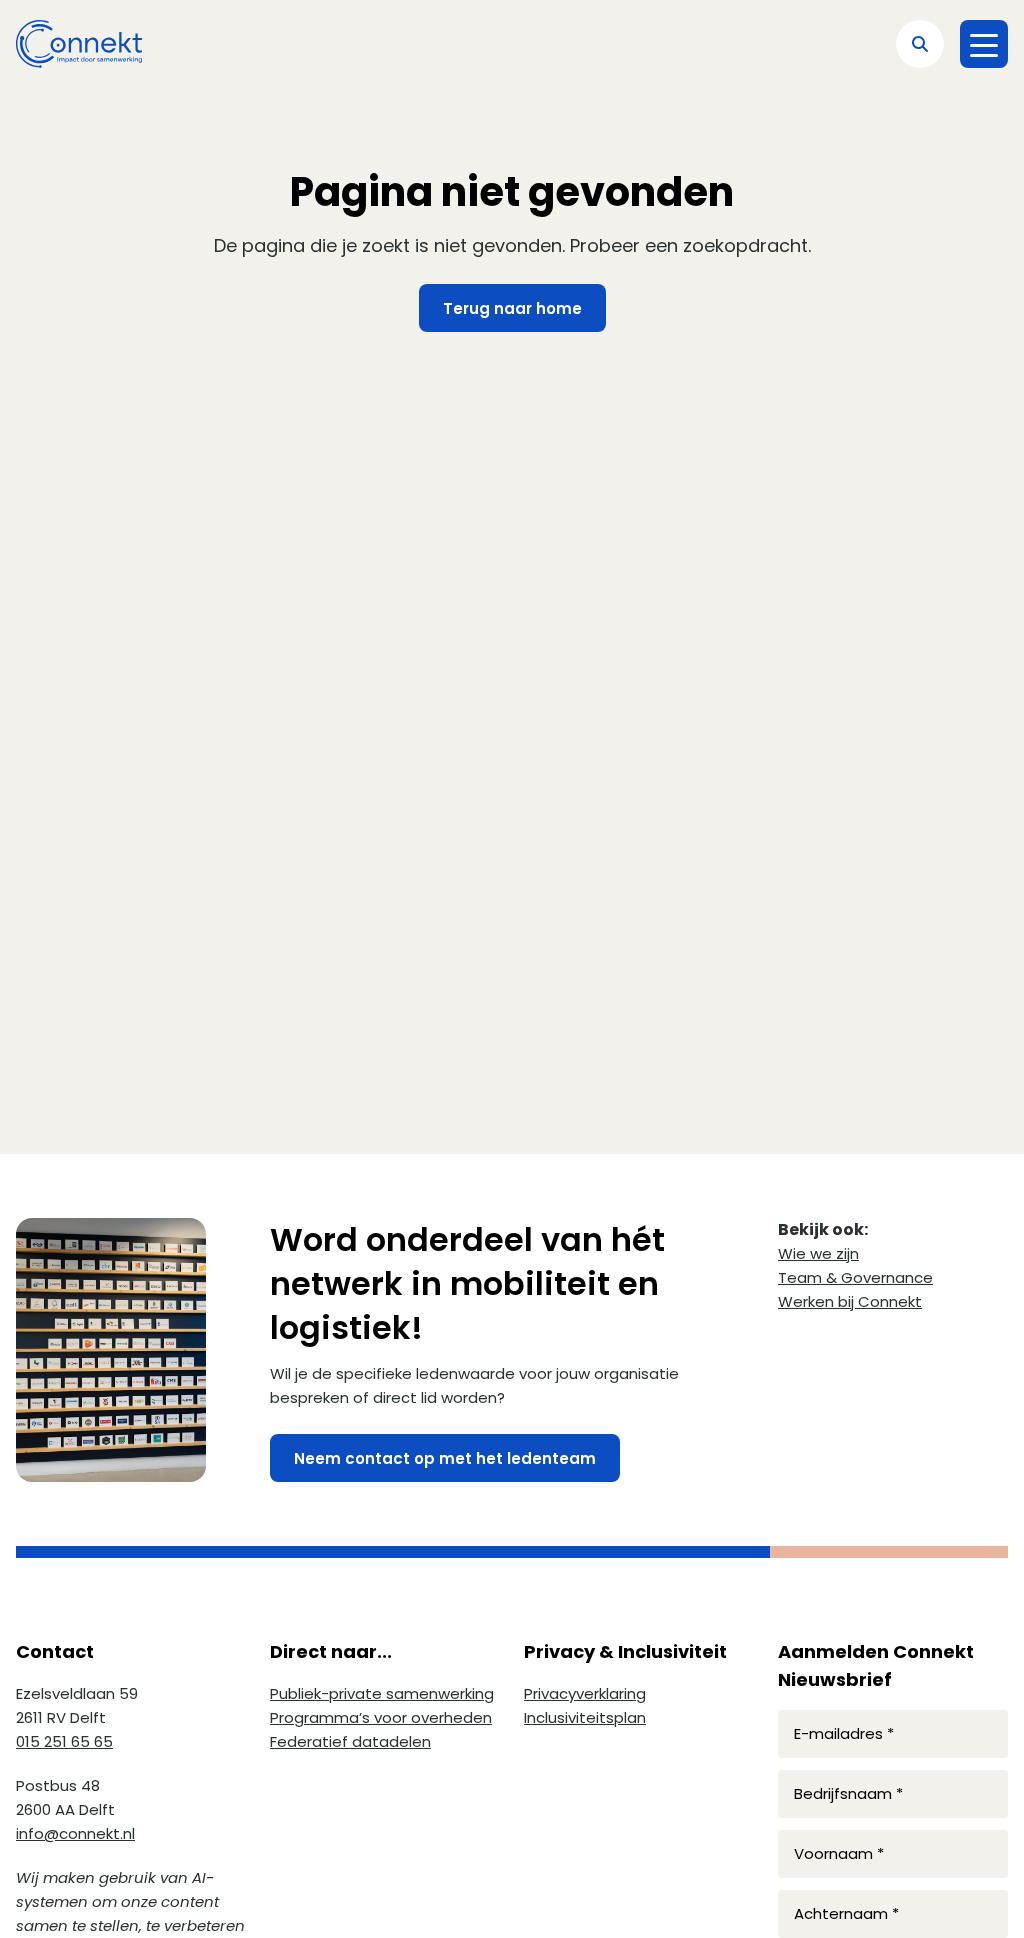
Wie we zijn (818, 1253)
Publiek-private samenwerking (382, 1693)
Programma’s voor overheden (381, 1717)
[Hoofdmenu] (984, 44)
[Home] (79, 44)
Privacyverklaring (585, 1693)
